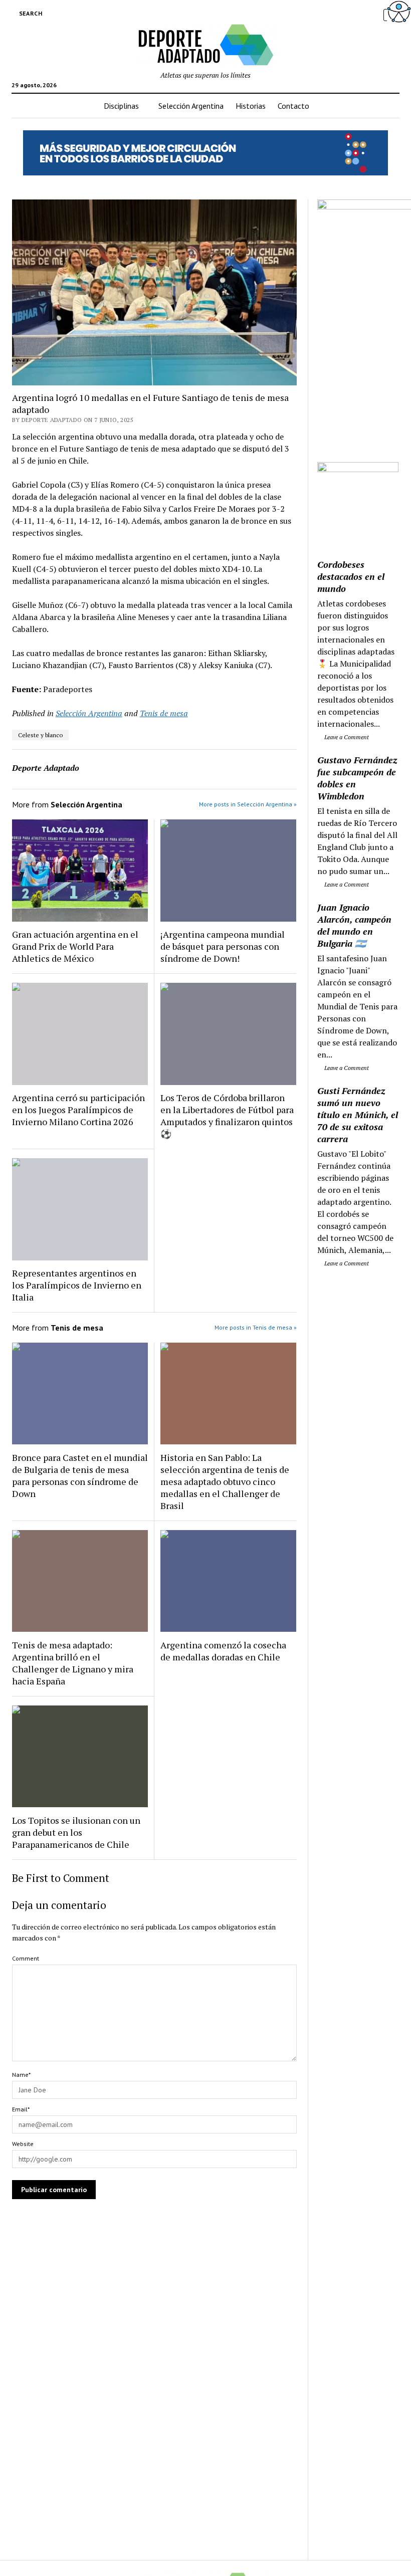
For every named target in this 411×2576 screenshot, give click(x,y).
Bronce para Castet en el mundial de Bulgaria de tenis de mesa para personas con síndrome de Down (80, 1475)
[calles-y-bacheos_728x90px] (205, 172)
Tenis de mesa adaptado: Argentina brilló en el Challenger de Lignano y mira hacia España (73, 1663)
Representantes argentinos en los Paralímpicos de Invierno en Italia (77, 1285)
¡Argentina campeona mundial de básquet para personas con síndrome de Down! (223, 946)
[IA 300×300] (358, 469)
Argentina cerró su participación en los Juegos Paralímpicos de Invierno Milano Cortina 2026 (78, 1110)
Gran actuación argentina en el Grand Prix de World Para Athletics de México (75, 946)
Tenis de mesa (164, 713)
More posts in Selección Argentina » (248, 804)
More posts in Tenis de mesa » (256, 1327)
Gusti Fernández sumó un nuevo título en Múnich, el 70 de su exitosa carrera (358, 1115)
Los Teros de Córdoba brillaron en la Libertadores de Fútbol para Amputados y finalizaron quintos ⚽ (227, 1116)
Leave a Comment (346, 737)
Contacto (293, 106)
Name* (21, 2075)
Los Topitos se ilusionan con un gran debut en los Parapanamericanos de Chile (76, 1832)
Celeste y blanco (40, 735)
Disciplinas (121, 106)
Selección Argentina (191, 106)
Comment (26, 1958)
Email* (21, 2109)
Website (23, 2144)
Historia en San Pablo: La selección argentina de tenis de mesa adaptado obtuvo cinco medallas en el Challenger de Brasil (225, 1481)
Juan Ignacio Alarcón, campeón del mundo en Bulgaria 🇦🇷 (354, 925)
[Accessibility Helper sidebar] (399, 12)
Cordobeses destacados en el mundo (351, 576)
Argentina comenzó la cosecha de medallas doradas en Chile (223, 1651)
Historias (251, 106)
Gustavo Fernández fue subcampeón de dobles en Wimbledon (357, 778)
